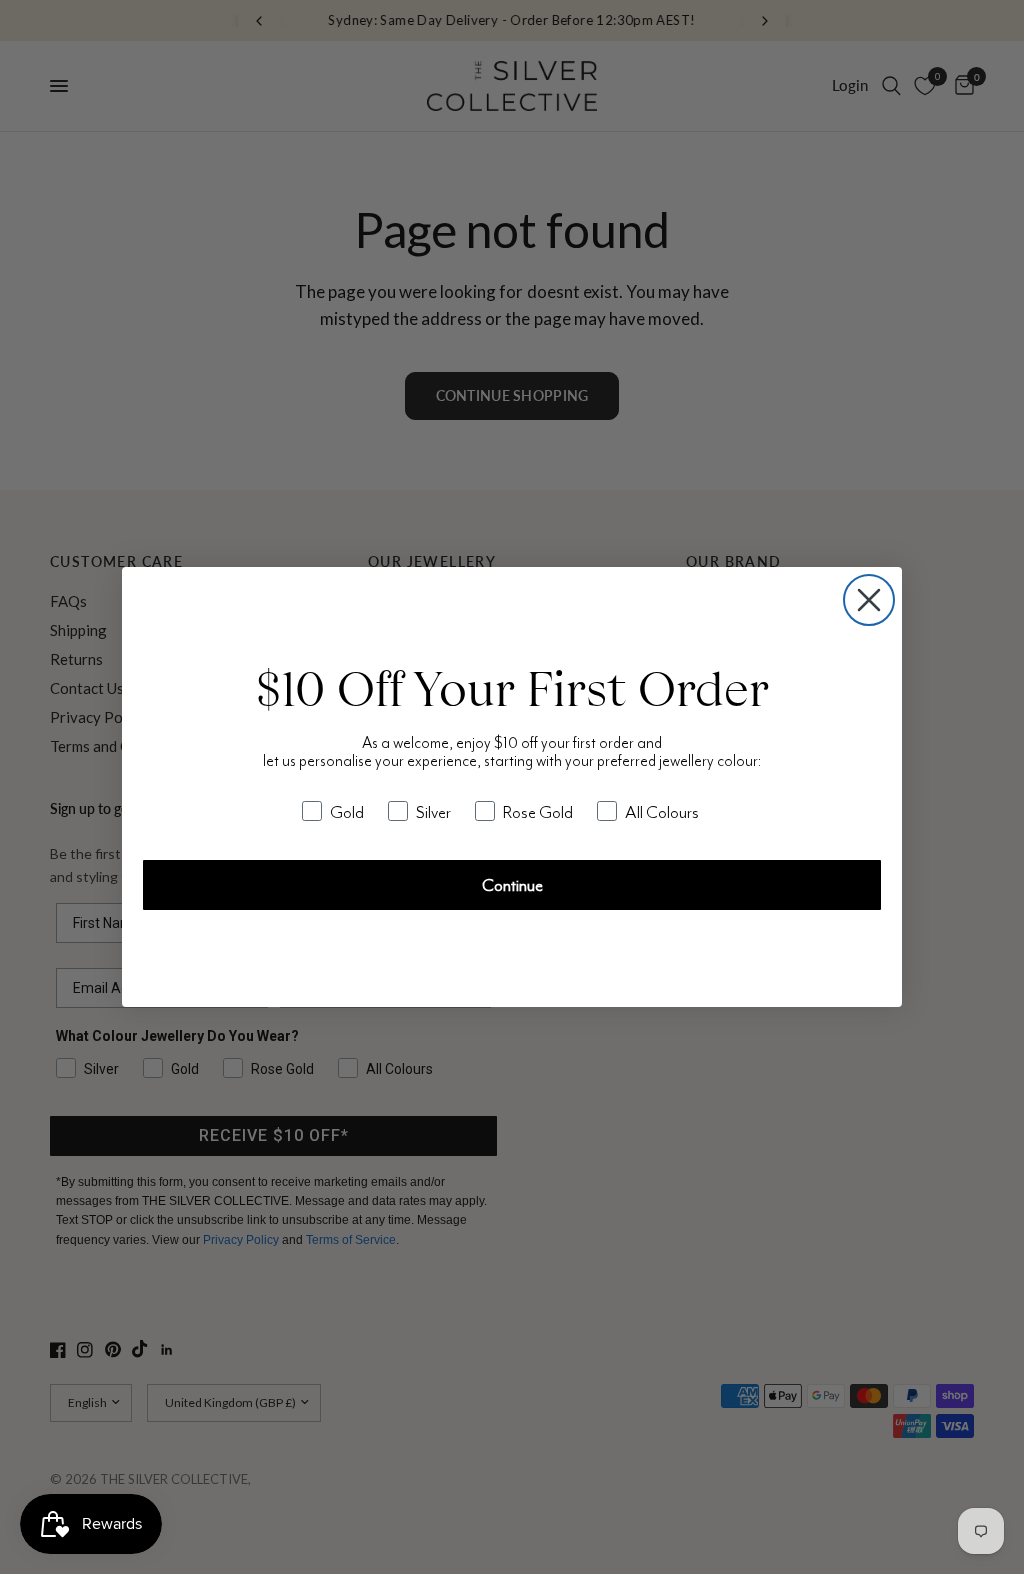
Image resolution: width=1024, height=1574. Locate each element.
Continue (512, 885)
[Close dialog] (869, 600)
